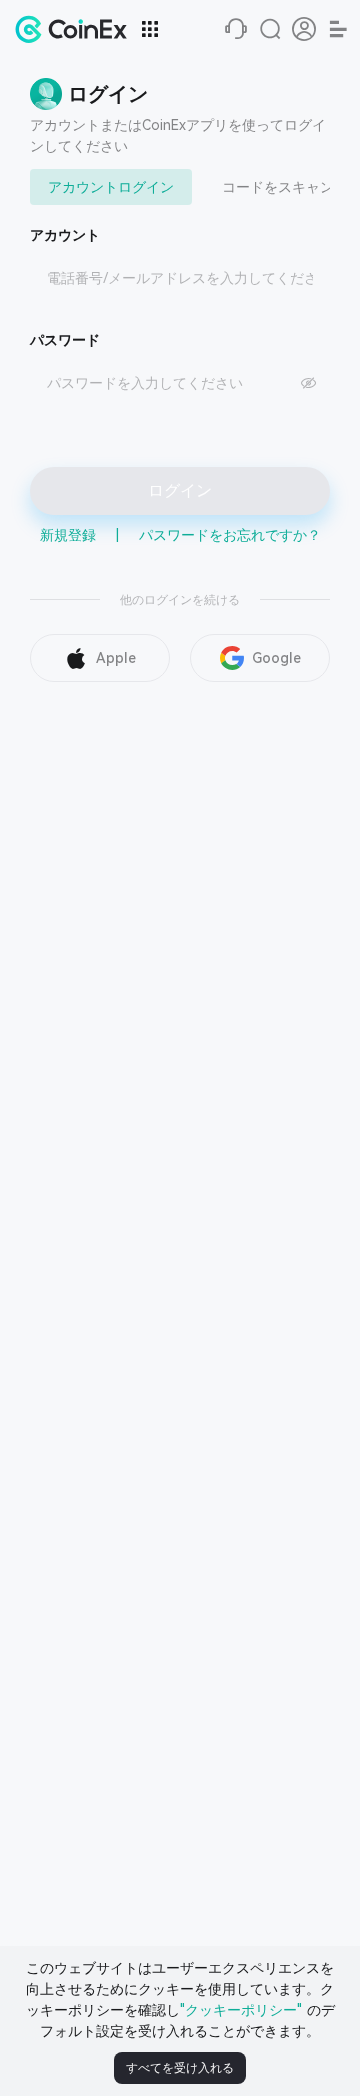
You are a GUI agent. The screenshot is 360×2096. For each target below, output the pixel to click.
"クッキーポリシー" (241, 2010)
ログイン (180, 490)
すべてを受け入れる (180, 2068)
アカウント (65, 235)
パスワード (65, 340)
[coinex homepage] (76, 29)
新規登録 (68, 535)
